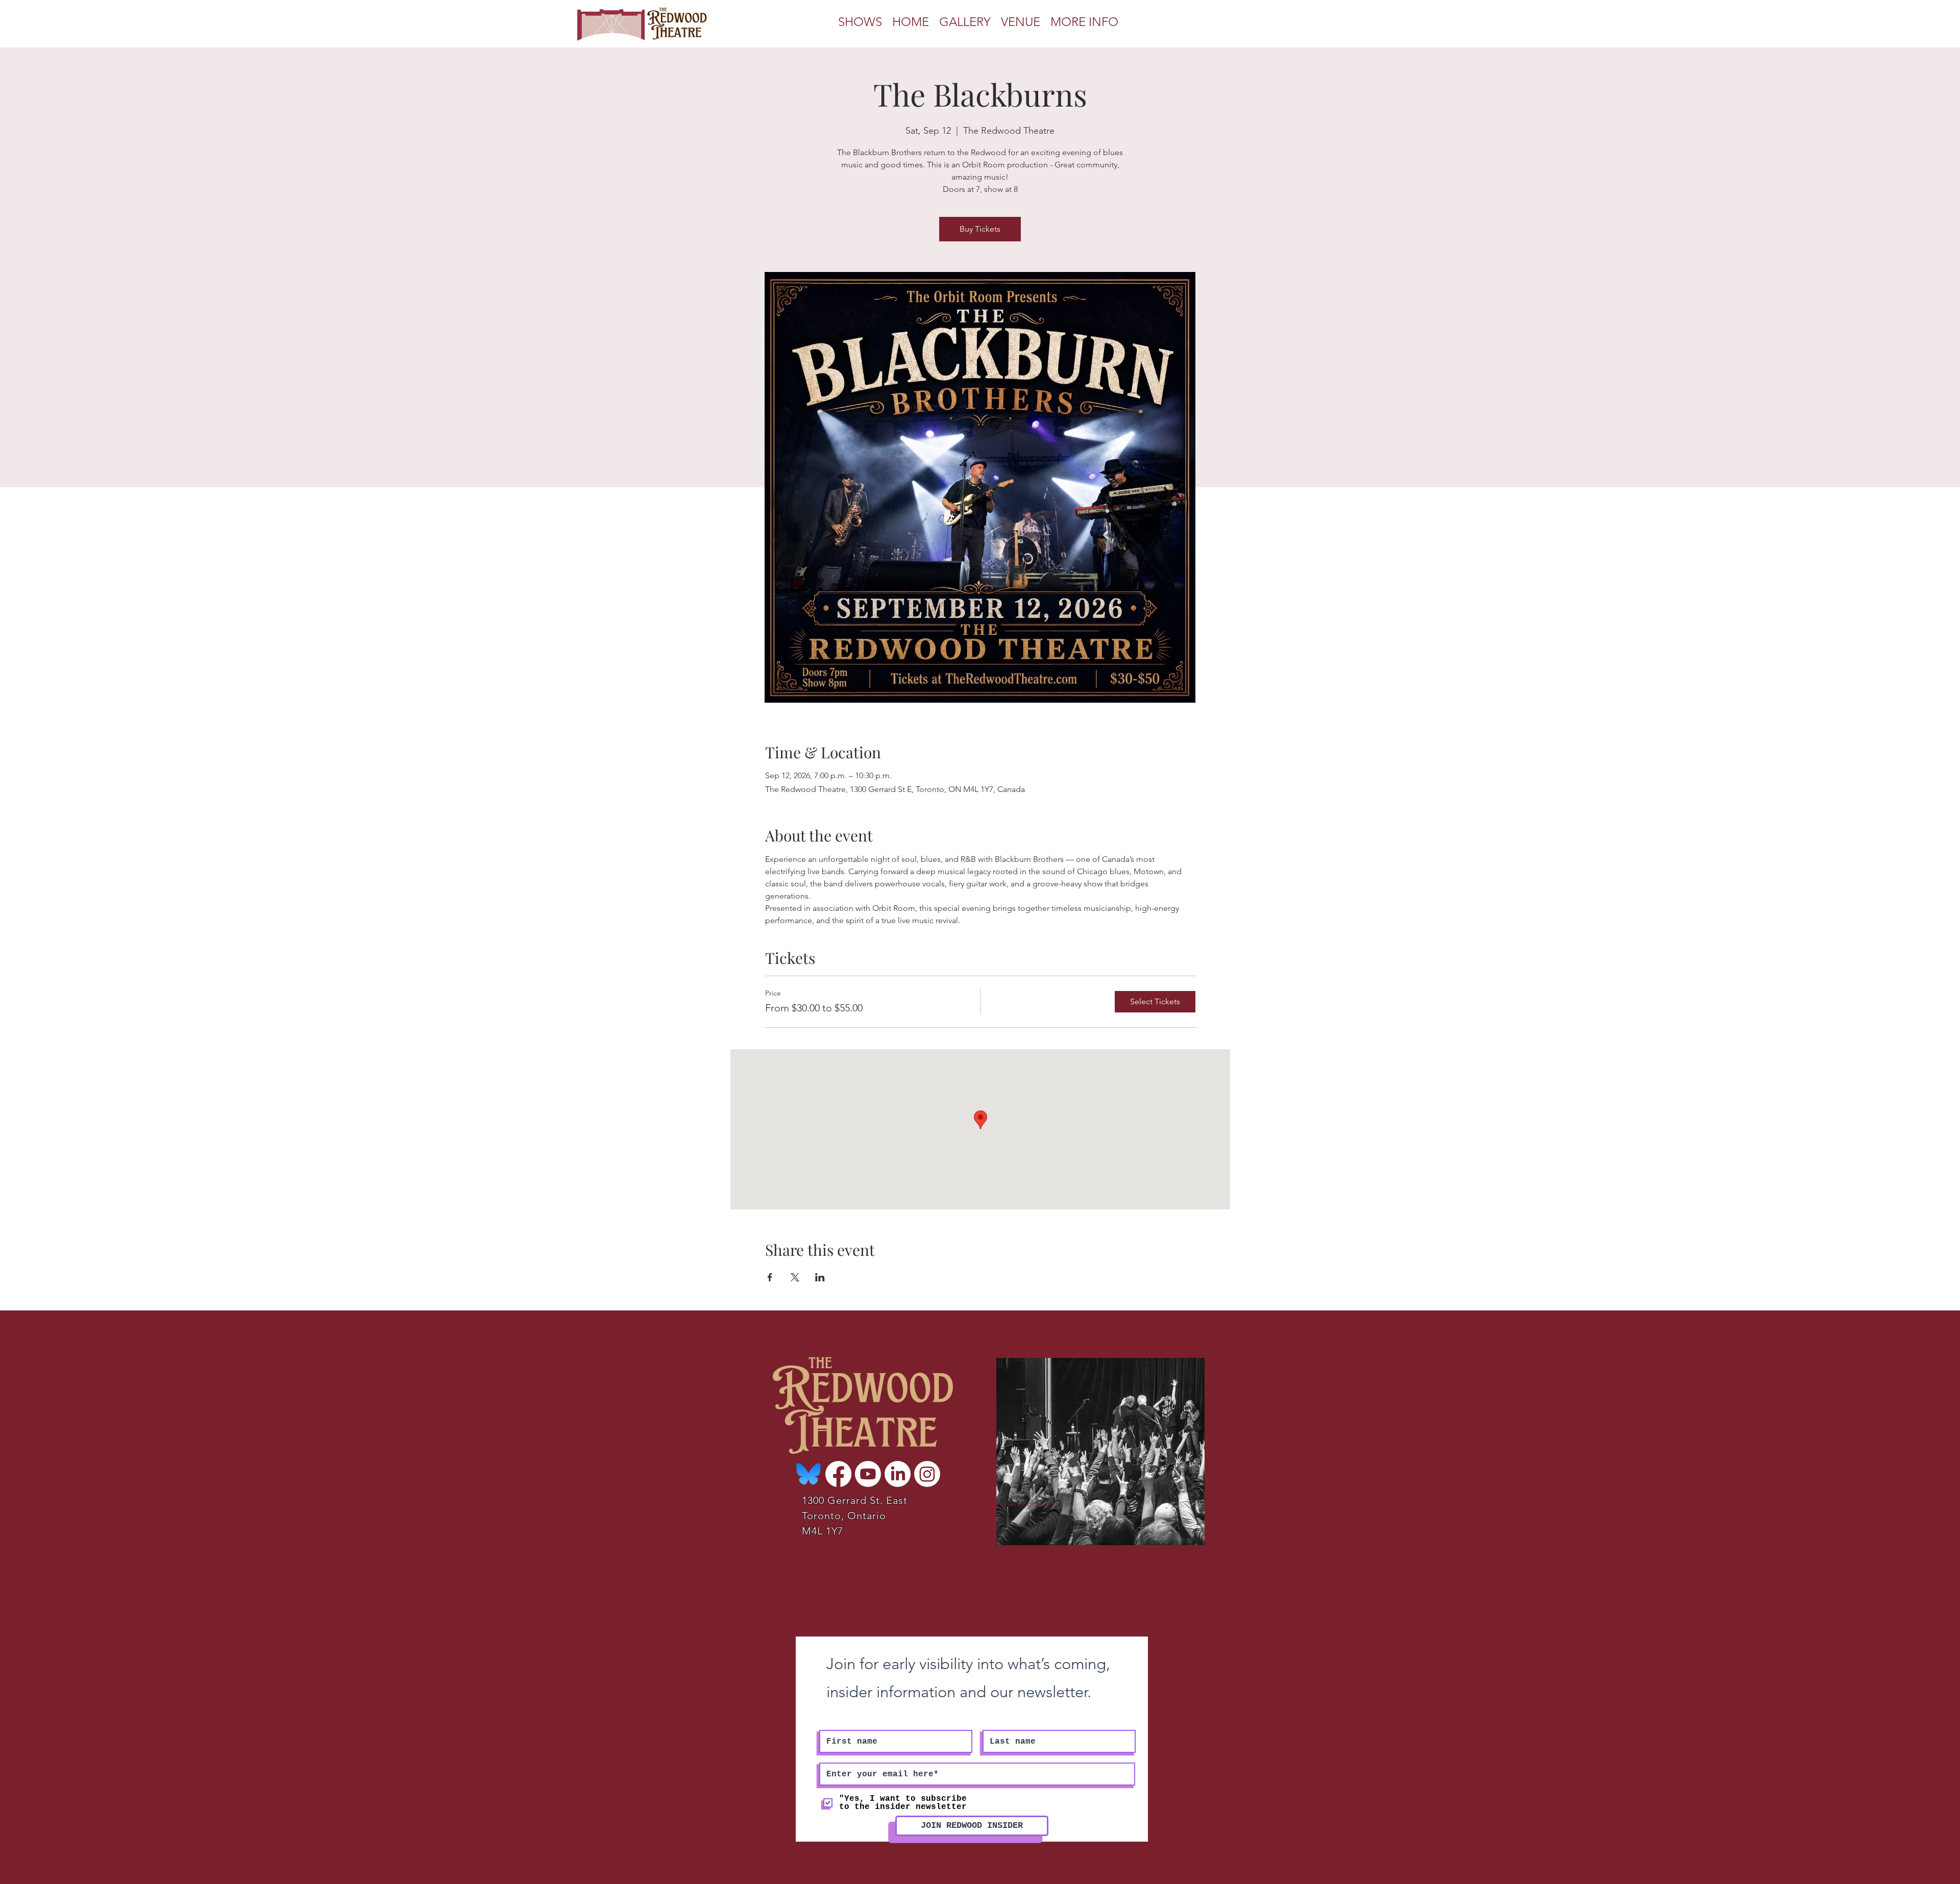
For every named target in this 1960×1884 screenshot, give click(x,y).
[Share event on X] (795, 1277)
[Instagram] (927, 1474)
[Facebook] (838, 1474)
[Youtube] (868, 1474)
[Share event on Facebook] (770, 1277)
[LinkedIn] (898, 1474)
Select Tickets (1155, 1001)
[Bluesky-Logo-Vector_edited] (809, 1474)
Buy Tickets (980, 229)
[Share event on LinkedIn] (820, 1277)
